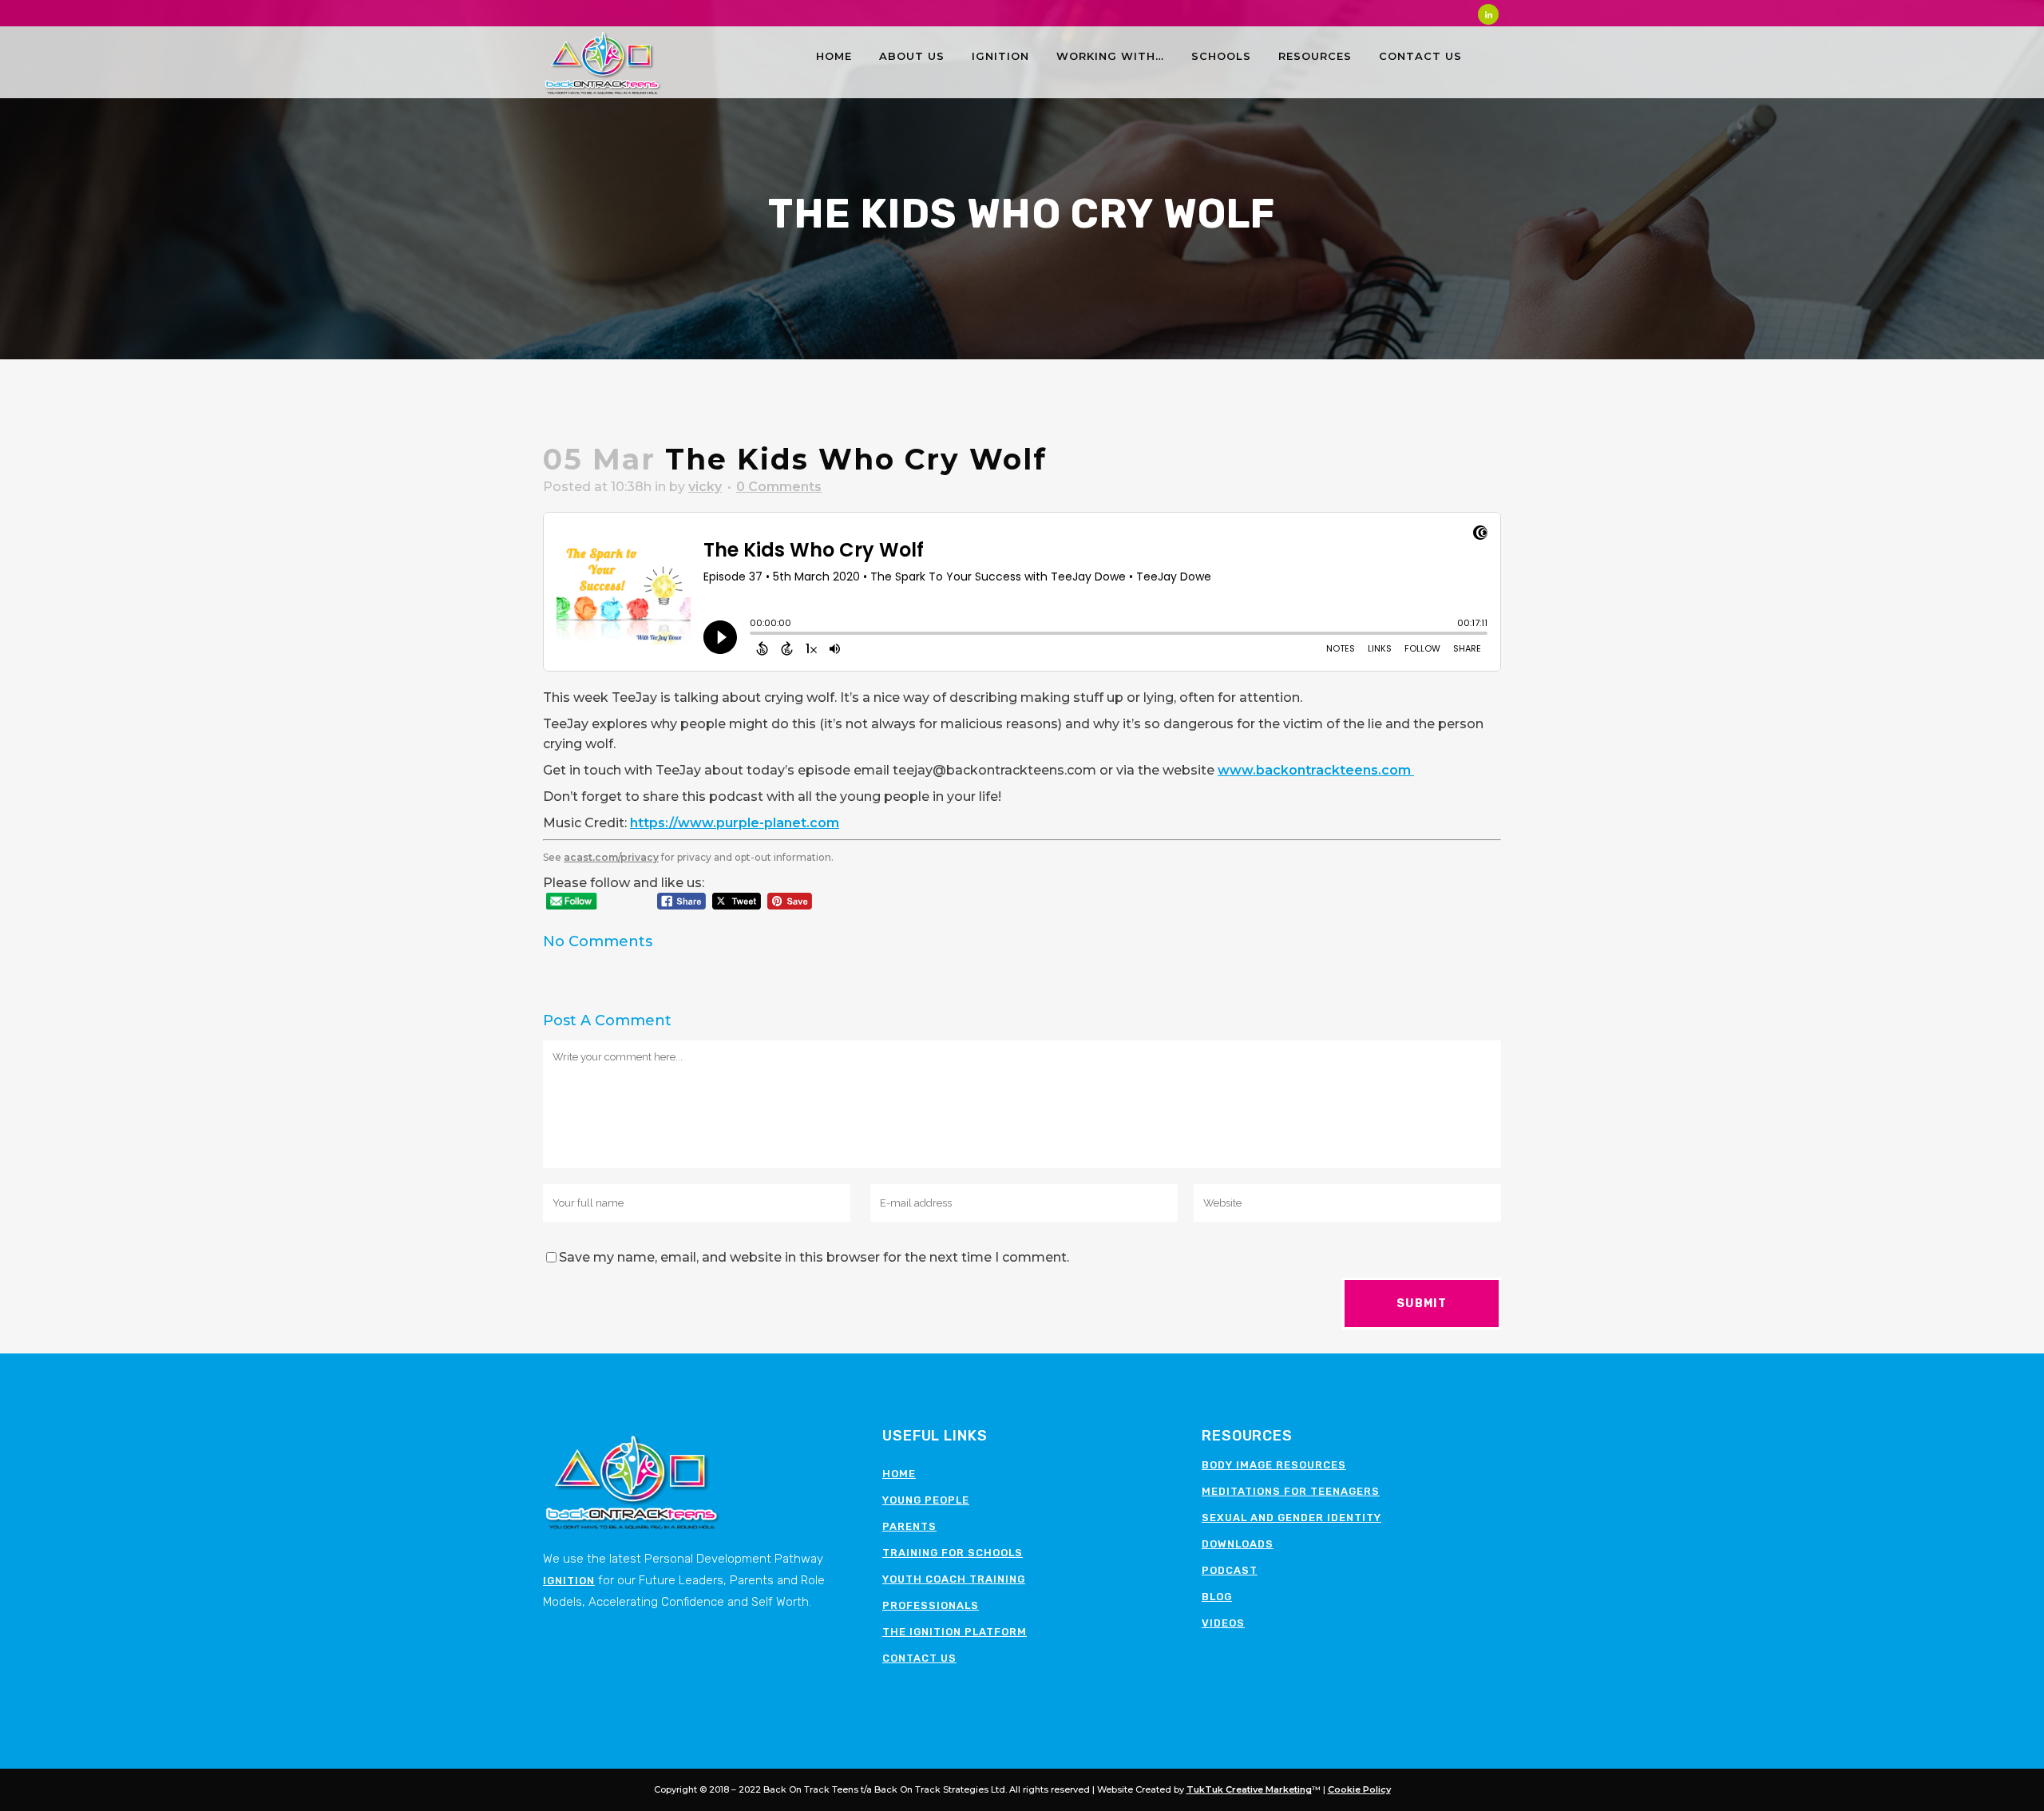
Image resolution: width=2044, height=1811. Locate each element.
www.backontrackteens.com (1316, 770)
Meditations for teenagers (1291, 1491)
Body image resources (1274, 1465)
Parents (909, 1526)
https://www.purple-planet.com (735, 823)
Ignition (569, 1581)
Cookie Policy (1359, 1789)
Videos (1223, 1623)
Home (899, 1474)
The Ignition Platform (955, 1632)
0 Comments (779, 487)
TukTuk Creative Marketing (1249, 1789)
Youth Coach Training (954, 1579)
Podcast (1230, 1570)
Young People (926, 1500)
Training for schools (953, 1553)
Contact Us (919, 1658)
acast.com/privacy (611, 857)
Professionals (931, 1605)
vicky (705, 487)
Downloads (1238, 1544)
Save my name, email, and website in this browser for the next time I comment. (814, 1257)
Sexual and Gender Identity (1291, 1518)
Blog (1217, 1597)
